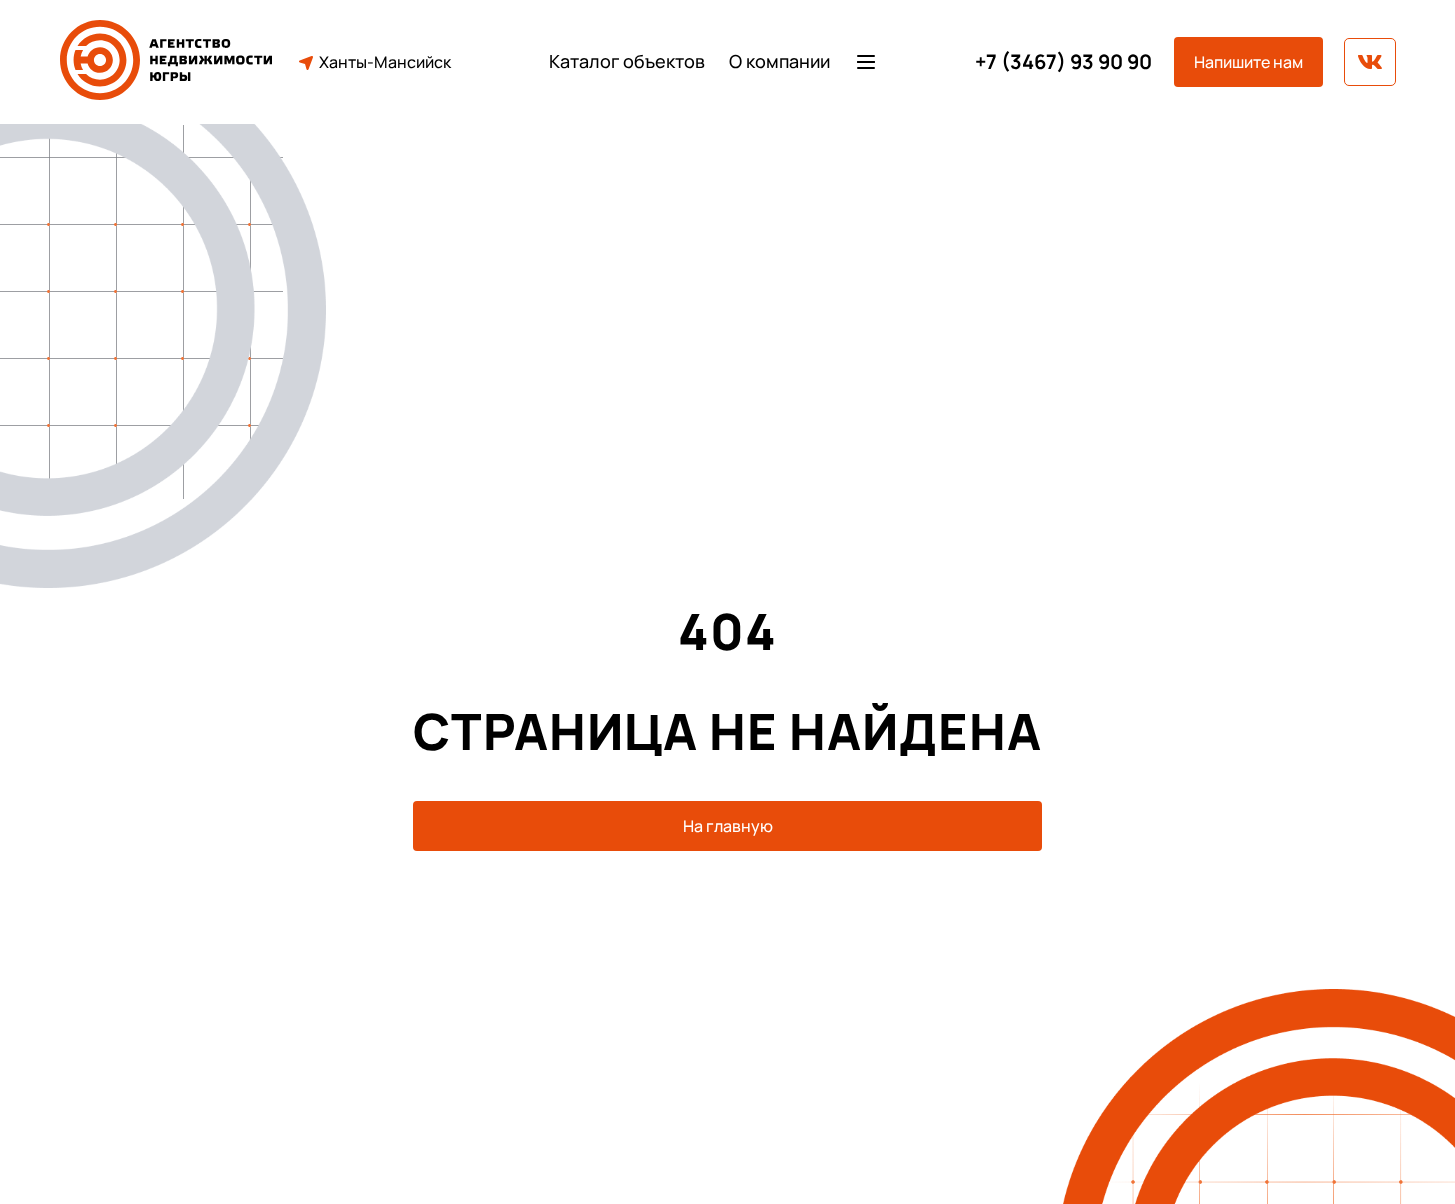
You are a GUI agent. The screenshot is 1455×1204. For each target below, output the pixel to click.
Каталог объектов (627, 61)
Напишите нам (1248, 62)
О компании (779, 61)
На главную (728, 826)
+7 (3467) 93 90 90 (1063, 62)
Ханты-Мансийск (385, 62)
